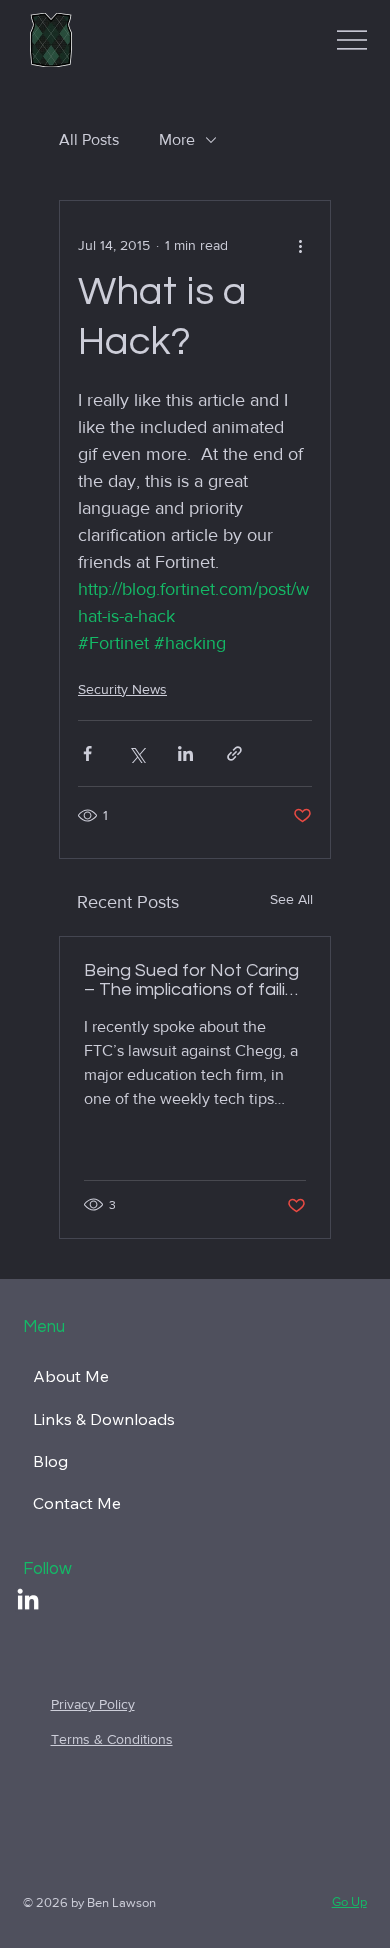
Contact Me (77, 1503)
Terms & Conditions (112, 1739)
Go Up (349, 1901)
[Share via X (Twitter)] (136, 753)
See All (291, 899)
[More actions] (300, 245)
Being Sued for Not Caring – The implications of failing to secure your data (195, 980)
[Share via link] (234, 753)
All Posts (89, 139)
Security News (122, 689)
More (177, 139)
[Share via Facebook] (87, 753)
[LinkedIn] (28, 1601)
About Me (71, 1376)
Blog (50, 1461)
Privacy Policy (93, 1704)
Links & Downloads (104, 1419)
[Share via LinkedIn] (185, 753)
